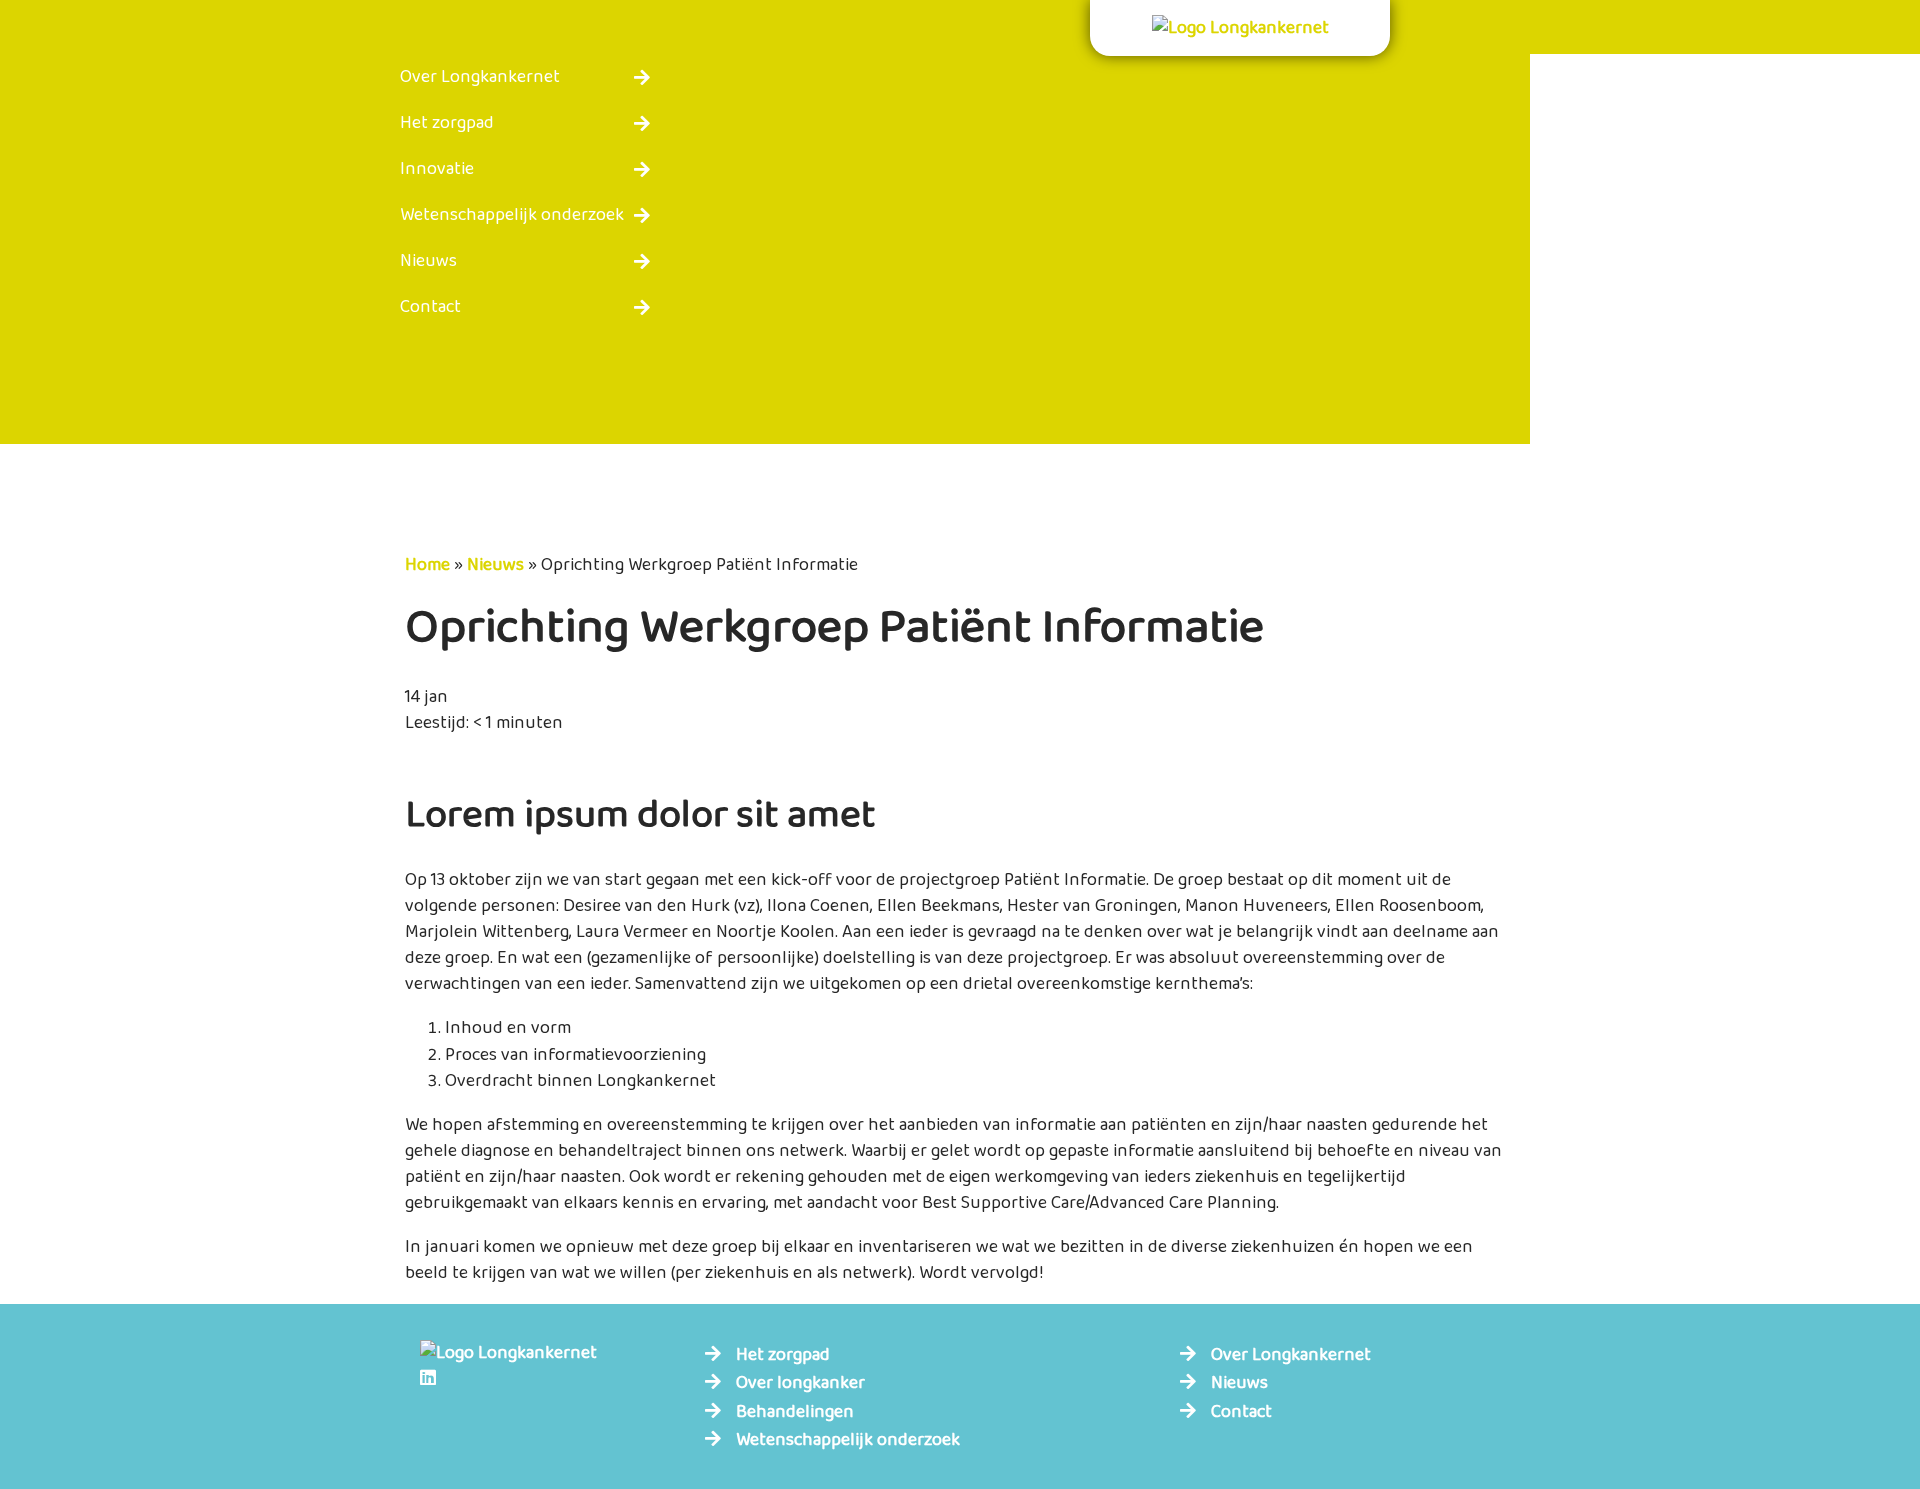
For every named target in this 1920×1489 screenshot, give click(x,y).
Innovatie (437, 169)
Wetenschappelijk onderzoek (512, 215)
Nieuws (428, 261)
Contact (430, 307)
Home (427, 565)
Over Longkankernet (480, 77)
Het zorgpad (447, 123)
